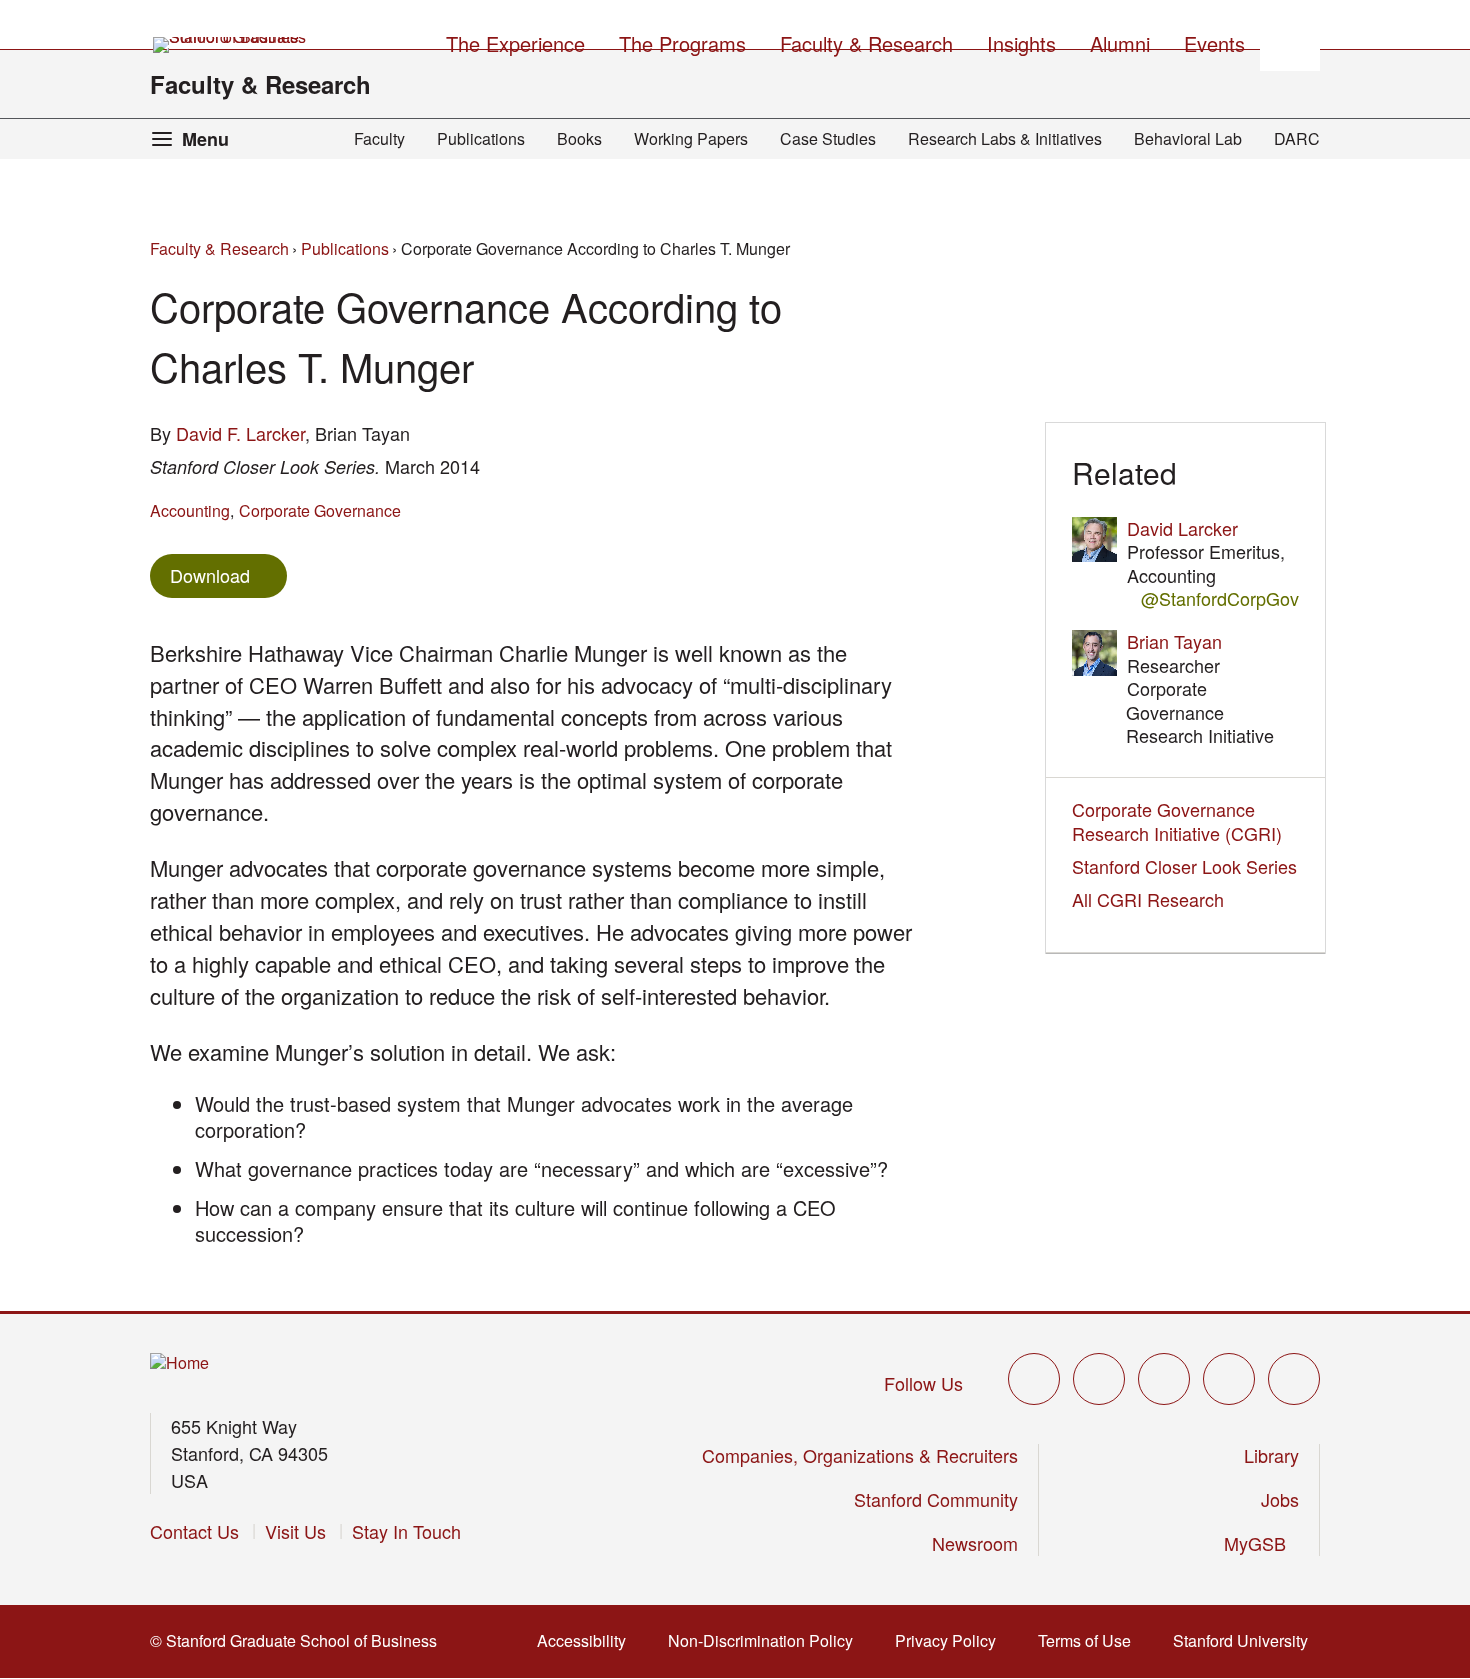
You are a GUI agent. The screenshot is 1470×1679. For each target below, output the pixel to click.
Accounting (190, 510)
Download (210, 575)
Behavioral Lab (1188, 138)
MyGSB (1261, 1543)
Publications (481, 138)
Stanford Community (936, 1499)
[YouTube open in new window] (1229, 1379)
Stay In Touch (406, 1531)
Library (1271, 1455)
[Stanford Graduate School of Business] (231, 45)
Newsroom (975, 1543)
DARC (1297, 138)
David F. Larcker (240, 433)
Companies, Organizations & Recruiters (860, 1455)
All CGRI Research (1148, 899)
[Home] (179, 1363)
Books (579, 138)
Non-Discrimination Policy (766, 1640)
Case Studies (828, 138)
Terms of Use (1090, 1640)
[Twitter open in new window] (1034, 1379)
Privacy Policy (951, 1640)
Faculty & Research (260, 84)
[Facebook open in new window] (1099, 1379)
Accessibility (587, 1640)
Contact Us (194, 1531)
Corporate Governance (320, 510)
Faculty (379, 138)
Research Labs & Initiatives (1005, 138)
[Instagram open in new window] (1164, 1379)
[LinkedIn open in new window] (1294, 1379)
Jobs (1280, 1499)
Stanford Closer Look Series (1184, 866)
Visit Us (295, 1531)
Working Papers (691, 138)
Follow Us (923, 1383)
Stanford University (1246, 1640)
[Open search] (1290, 41)
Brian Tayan (1174, 641)
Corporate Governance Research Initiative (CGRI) (1177, 820)
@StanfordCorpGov (1220, 598)
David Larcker (1182, 528)
